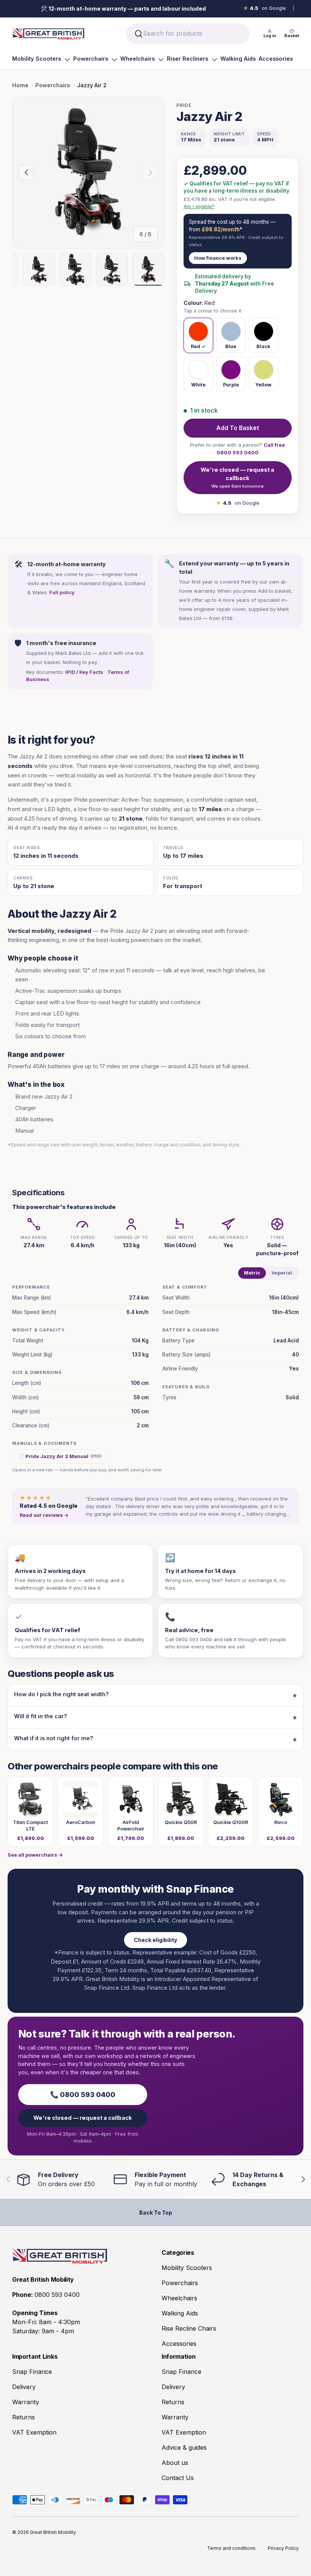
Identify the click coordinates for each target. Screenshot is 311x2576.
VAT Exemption (34, 2432)
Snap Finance (32, 2372)
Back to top (156, 2213)
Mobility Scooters (37, 59)
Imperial (282, 1273)
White (198, 385)
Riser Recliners (188, 59)
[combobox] (188, 34)
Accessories (276, 59)
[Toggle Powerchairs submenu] (114, 60)
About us (175, 2463)
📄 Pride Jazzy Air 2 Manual (60, 1456)
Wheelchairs (137, 59)
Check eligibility (155, 1940)
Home (20, 85)
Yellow (263, 385)
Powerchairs (91, 59)
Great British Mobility (53, 2532)
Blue (231, 346)
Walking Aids (238, 59)
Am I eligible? (199, 206)
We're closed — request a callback (237, 478)
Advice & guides (184, 2447)
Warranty (26, 2402)
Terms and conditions (231, 2548)
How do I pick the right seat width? (61, 1694)
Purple (231, 385)
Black (263, 346)
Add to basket (238, 428)
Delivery (24, 2387)
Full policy (62, 592)
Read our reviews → (44, 1515)
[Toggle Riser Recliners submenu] (214, 60)
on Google (265, 8)
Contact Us (178, 2478)
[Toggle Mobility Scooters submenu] (67, 60)
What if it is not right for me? (54, 1738)
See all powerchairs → (35, 1855)
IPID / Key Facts (84, 672)
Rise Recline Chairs (189, 2328)
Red (196, 346)
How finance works (218, 258)
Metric (252, 1273)
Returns (24, 2417)
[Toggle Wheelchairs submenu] (161, 60)
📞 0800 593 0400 (83, 2095)
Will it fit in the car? (41, 1716)
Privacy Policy (283, 2548)
